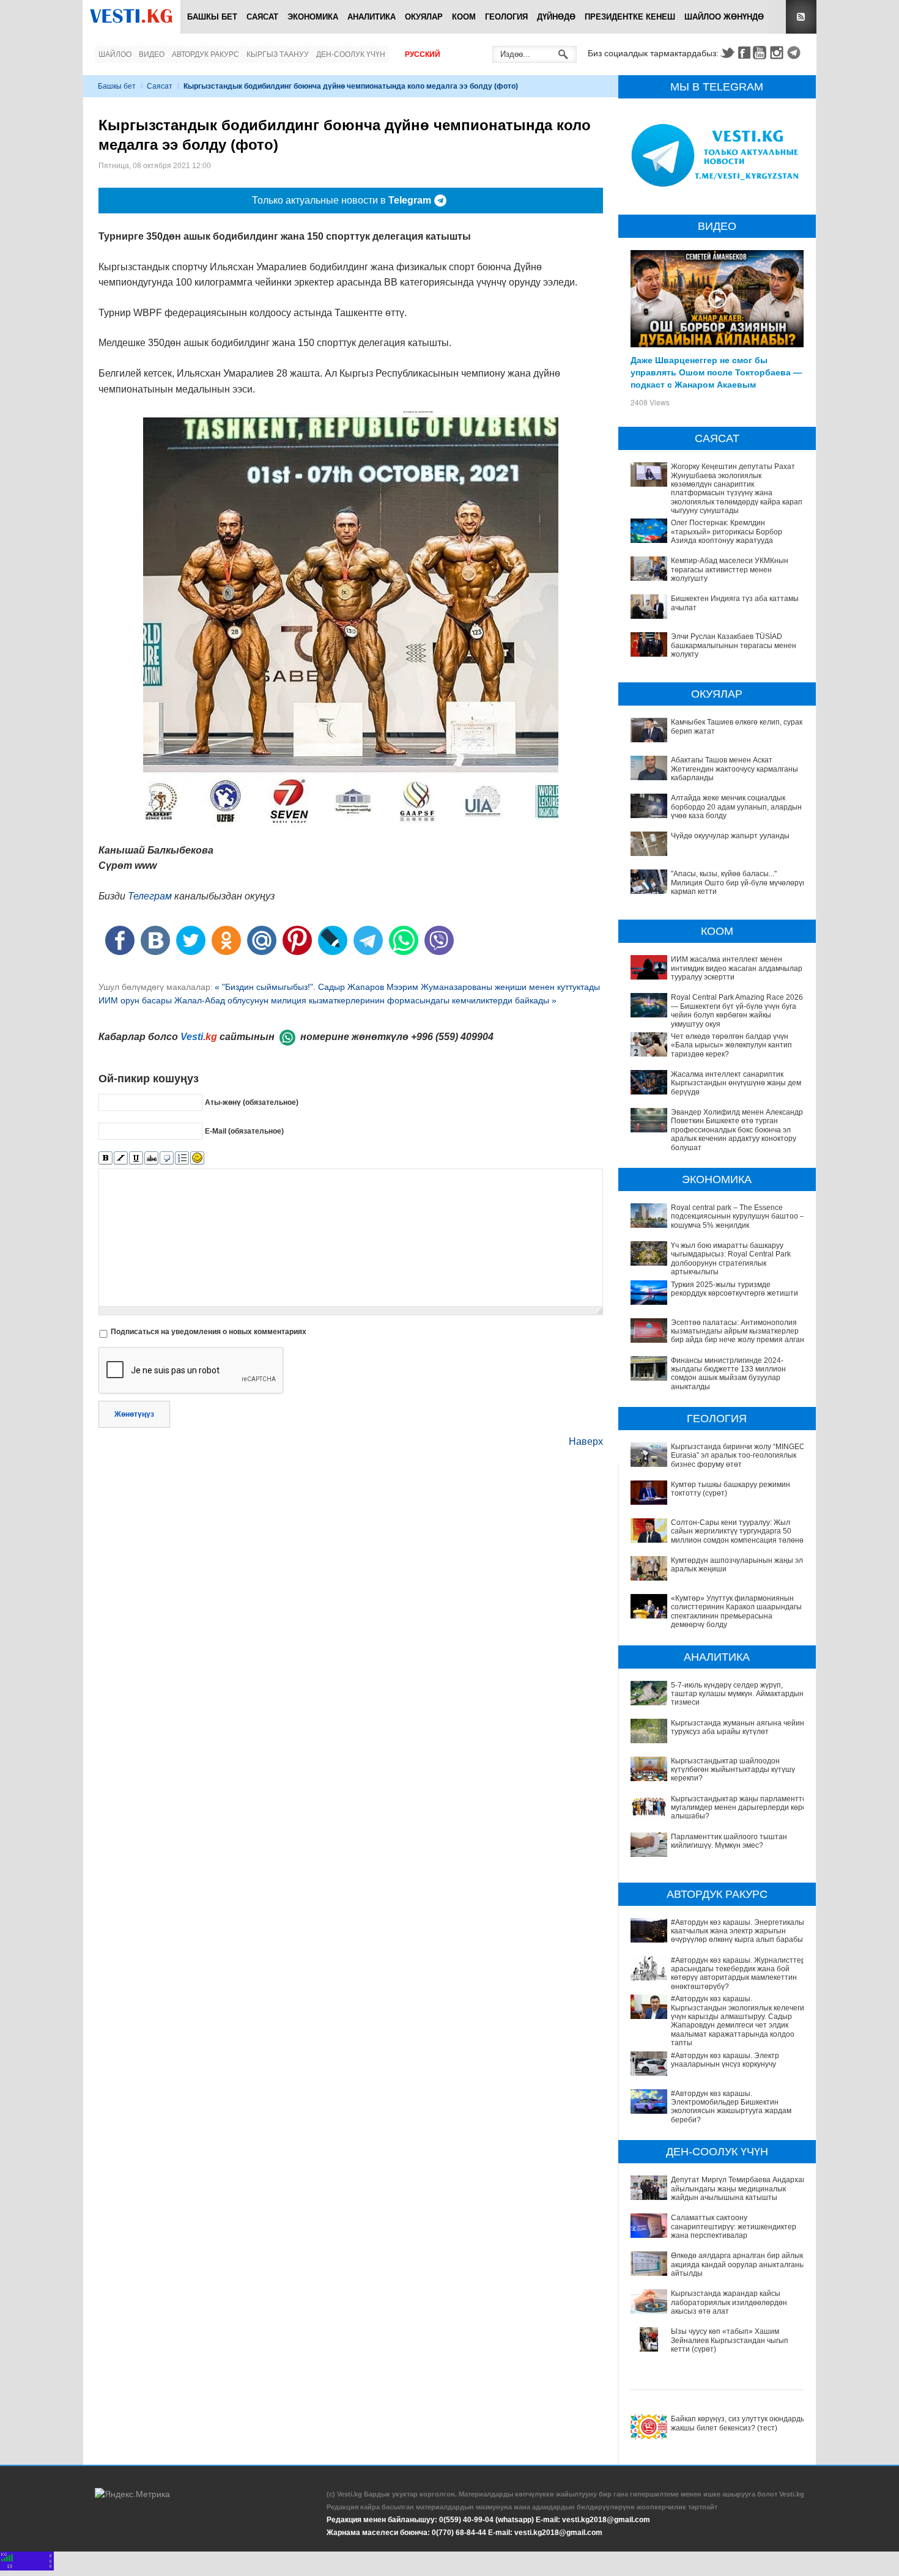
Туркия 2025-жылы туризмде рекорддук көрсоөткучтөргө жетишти (734, 1289)
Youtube (761, 53)
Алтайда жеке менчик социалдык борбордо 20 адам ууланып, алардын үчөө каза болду (736, 807)
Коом (464, 17)
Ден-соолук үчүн (351, 54)
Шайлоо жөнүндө (724, 17)
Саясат (262, 17)
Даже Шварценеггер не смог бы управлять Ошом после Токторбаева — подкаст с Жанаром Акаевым (716, 372)
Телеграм (150, 896)
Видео (152, 54)
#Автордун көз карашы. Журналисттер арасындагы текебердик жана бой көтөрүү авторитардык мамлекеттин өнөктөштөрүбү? (738, 1973)
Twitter (727, 53)
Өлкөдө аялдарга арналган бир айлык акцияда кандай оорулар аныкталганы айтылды (738, 2264)
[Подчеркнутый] (136, 1158)
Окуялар (424, 17)
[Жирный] (105, 1158)
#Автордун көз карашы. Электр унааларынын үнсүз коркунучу (725, 2060)
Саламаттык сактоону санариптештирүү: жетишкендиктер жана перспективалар (734, 2227)
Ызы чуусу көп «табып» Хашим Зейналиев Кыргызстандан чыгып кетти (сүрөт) (730, 2340)
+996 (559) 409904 (452, 1037)
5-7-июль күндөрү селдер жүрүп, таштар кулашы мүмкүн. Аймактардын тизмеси (737, 1694)
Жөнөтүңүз (134, 1414)
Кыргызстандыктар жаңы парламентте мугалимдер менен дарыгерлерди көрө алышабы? (739, 1808)
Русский (423, 54)
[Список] (182, 1158)
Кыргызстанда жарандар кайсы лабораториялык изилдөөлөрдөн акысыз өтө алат (729, 2302)
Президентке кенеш (630, 17)
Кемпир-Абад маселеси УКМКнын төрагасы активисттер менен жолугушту (730, 570)
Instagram (779, 53)
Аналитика (372, 17)
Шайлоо (115, 54)
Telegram (796, 53)
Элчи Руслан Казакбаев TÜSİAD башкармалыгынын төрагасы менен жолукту (734, 645)
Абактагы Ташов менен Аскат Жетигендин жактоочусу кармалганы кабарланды (734, 769)
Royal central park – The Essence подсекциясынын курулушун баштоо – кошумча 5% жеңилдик (738, 1216)
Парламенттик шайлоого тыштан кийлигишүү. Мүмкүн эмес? (729, 1841)
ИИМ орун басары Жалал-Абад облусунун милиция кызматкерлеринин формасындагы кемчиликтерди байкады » (327, 1000)
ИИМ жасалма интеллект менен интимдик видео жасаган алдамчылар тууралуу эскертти (737, 968)
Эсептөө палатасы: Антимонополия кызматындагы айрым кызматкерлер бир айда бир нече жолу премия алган (738, 1331)
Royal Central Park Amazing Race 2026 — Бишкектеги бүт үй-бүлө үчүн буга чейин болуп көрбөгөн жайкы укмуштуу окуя (737, 1010)
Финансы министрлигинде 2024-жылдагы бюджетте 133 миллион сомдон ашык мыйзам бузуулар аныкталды (728, 1374)
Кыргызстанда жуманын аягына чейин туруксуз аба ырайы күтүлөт (738, 1727)
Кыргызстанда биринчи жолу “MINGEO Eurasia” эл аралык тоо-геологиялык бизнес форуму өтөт (738, 1456)
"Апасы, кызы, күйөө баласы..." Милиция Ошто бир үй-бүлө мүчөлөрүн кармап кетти (739, 883)
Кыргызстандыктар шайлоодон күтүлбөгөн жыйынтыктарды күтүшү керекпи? (733, 1770)
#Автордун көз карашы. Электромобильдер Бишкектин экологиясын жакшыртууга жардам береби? (731, 2107)
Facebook (744, 53)
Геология (506, 17)
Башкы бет (212, 17)
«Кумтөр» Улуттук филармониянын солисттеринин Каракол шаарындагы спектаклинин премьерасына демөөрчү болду (736, 1611)
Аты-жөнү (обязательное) (252, 1102)
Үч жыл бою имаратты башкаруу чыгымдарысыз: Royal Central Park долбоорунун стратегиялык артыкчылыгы (731, 1259)
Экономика (313, 17)
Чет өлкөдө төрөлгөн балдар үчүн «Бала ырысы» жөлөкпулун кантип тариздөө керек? (731, 1045)
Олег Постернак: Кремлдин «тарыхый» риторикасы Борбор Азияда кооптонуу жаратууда (727, 532)
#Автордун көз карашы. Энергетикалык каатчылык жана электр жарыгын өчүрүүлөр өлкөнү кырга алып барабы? (739, 1931)
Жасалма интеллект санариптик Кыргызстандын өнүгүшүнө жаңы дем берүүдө (736, 1083)
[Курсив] (121, 1158)
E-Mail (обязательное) (244, 1131)
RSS (801, 17)
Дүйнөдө (556, 17)
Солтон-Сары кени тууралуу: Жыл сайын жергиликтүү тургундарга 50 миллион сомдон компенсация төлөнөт (739, 1531)
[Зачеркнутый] (151, 1158)
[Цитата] (167, 1158)
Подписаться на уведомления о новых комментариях (209, 1332)
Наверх (586, 1441)
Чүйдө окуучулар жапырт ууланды (730, 836)
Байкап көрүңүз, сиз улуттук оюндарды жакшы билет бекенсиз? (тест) (738, 2423)
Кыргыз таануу (278, 54)
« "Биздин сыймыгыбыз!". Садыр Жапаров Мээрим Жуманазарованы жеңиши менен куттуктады (407, 987)
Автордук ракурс (205, 54)
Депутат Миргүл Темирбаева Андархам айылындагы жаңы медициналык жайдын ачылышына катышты (739, 2189)
